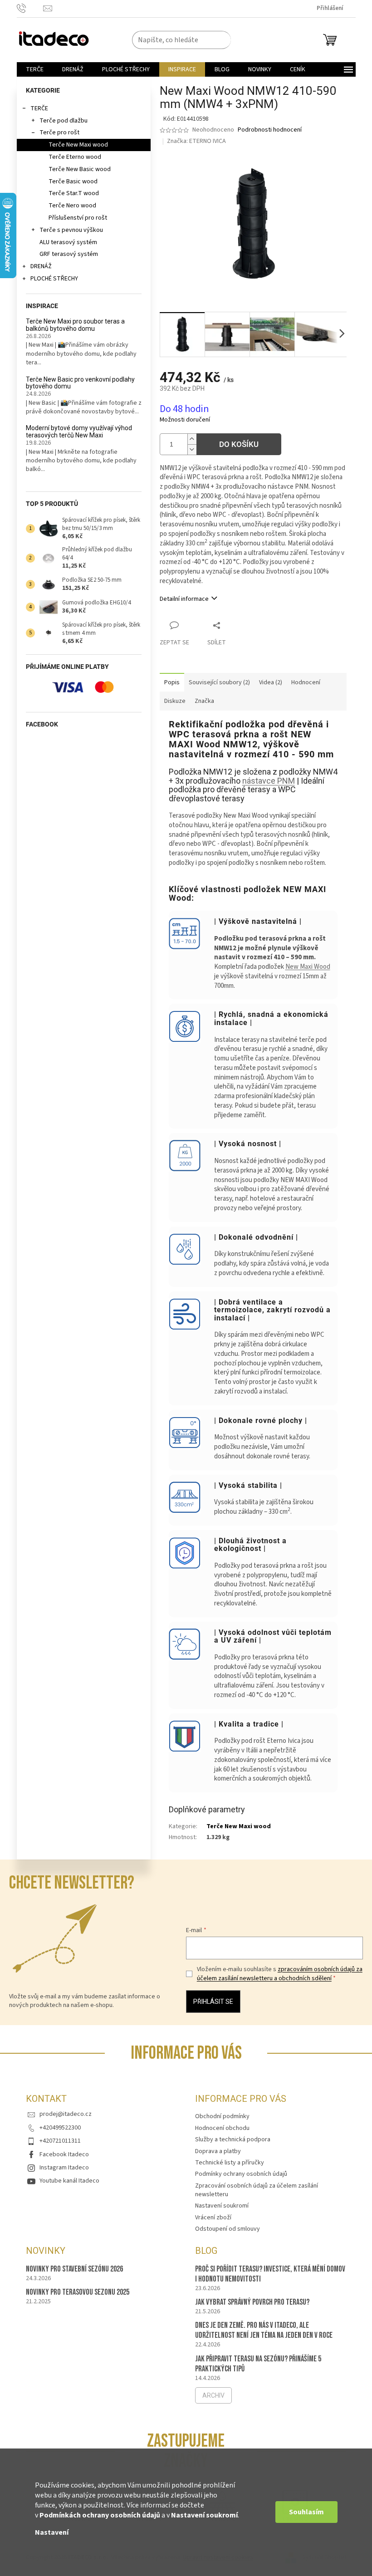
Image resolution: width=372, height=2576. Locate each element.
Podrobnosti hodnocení (270, 130)
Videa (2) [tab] (271, 682)
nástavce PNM (269, 781)
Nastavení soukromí (204, 2515)
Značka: (196, 141)
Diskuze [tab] (175, 701)
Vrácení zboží (213, 2218)
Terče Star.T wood (74, 193)
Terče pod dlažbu (64, 121)
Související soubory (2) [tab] (219, 682)
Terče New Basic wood (80, 169)
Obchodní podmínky (222, 2116)
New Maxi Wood (308, 967)
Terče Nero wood (72, 206)
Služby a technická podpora (233, 2139)
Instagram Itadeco (64, 2168)
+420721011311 (60, 2141)
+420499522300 (60, 2128)
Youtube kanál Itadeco (69, 2181)
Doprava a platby (218, 2151)
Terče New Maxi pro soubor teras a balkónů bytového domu (75, 325)
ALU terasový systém (68, 242)
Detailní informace (184, 599)
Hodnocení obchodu (222, 2128)
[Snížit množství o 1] (192, 449)
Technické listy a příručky (230, 2163)
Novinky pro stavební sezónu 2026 (74, 2269)
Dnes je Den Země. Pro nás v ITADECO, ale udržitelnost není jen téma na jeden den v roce (264, 2330)
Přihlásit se (213, 2002)
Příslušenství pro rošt (78, 218)
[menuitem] (35, 69)
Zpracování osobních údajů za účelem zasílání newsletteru (257, 2190)
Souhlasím (306, 2512)
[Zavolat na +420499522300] (30, 8)
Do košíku (239, 444)
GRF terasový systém (69, 254)
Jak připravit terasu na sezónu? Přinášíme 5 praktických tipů (258, 2364)
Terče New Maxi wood (78, 145)
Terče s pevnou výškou (71, 230)
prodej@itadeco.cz (66, 2114)
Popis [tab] (172, 682)
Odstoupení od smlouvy (228, 2229)
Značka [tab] (204, 701)
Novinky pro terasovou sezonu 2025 (78, 2292)
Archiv (213, 2395)
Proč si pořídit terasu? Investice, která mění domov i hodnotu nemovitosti (270, 2274)
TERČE (39, 108)
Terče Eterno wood (75, 157)
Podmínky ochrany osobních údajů (241, 2174)
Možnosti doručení (185, 420)
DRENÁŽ (41, 266)
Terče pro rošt (59, 132)
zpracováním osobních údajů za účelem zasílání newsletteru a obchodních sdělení (280, 1974)
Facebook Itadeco (64, 2154)
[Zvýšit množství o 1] (192, 439)
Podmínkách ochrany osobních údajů (100, 2515)
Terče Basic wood (73, 182)
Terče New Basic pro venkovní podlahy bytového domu (80, 383)
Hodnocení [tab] (306, 682)
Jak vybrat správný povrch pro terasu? (252, 2302)
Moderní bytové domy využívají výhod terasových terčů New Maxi (79, 432)
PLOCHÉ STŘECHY (54, 279)
